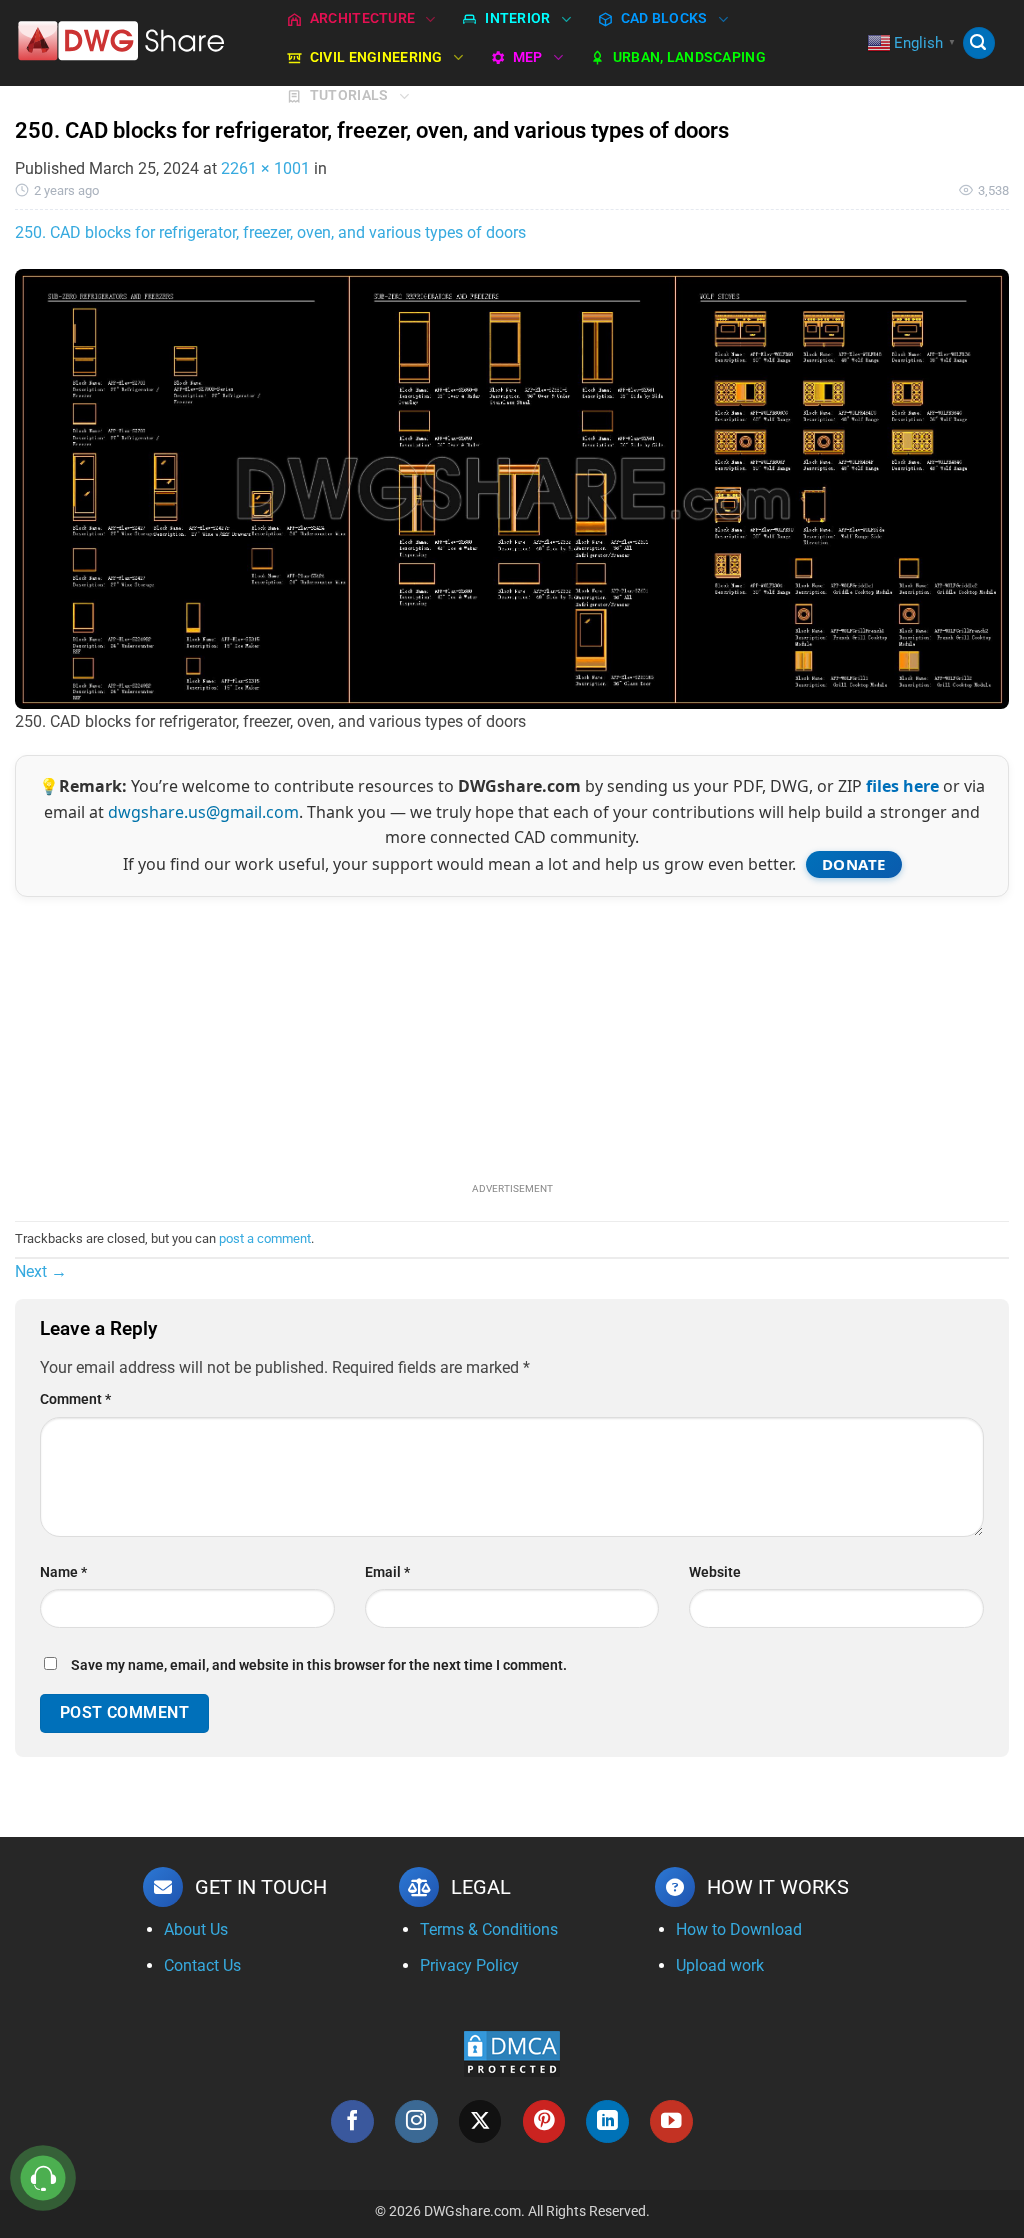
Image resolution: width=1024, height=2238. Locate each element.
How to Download (739, 1929)
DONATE (854, 864)
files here (902, 786)
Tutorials (349, 95)
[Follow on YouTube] (671, 2121)
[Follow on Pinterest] (544, 2121)
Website (715, 1572)
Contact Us (202, 1965)
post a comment (265, 1238)
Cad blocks (664, 18)
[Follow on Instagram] (416, 2121)
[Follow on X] (480, 2121)
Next (41, 1271)
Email (387, 1572)
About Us (196, 1929)
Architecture (362, 18)
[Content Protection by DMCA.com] (512, 2052)
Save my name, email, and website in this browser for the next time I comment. (319, 1665)
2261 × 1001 (265, 168)
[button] (979, 43)
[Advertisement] (512, 1037)
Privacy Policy (469, 1965)
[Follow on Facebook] (352, 2121)
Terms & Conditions (489, 1929)
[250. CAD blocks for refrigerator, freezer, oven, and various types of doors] (512, 487)
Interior (517, 18)
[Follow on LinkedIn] (607, 2121)
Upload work (720, 1965)
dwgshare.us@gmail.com (203, 812)
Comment (75, 1399)
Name (63, 1572)
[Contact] (43, 2178)
